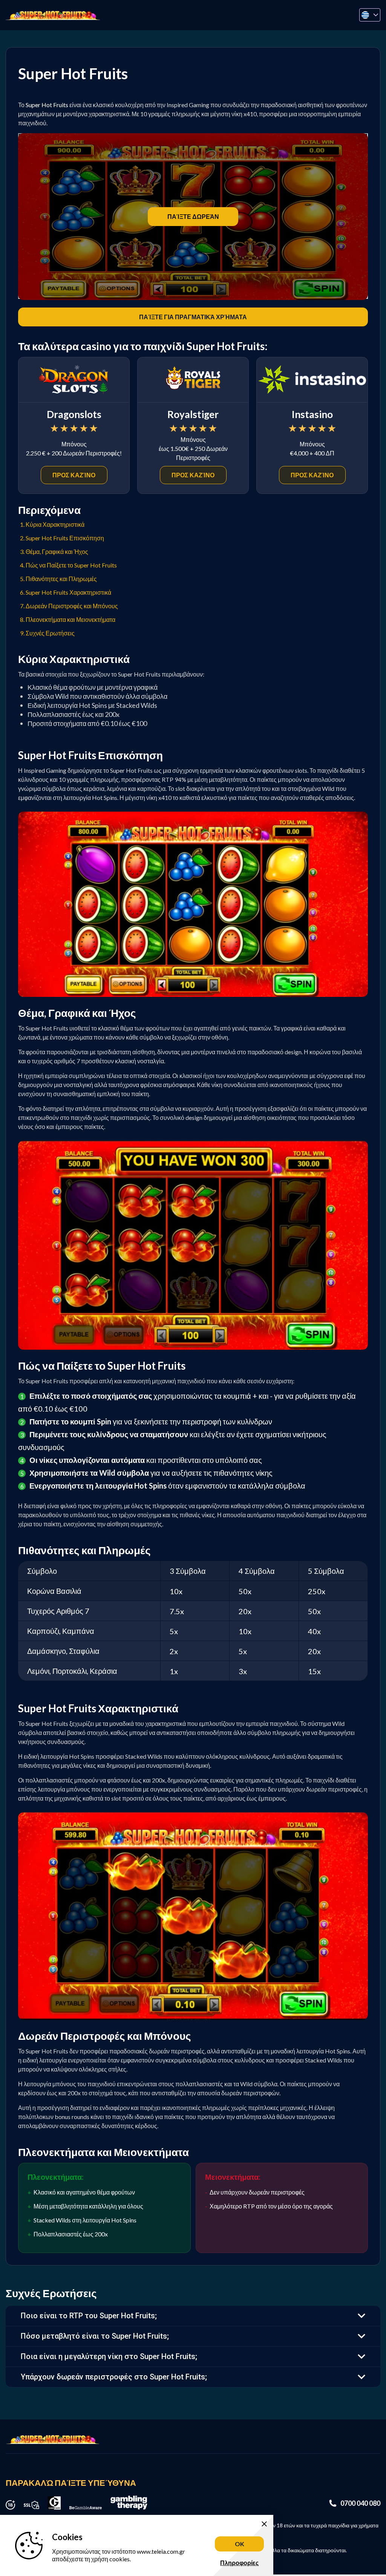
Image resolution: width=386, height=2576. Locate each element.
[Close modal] (290, 1207)
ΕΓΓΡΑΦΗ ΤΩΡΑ (193, 1354)
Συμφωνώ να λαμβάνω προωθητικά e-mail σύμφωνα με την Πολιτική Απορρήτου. (196, 1309)
